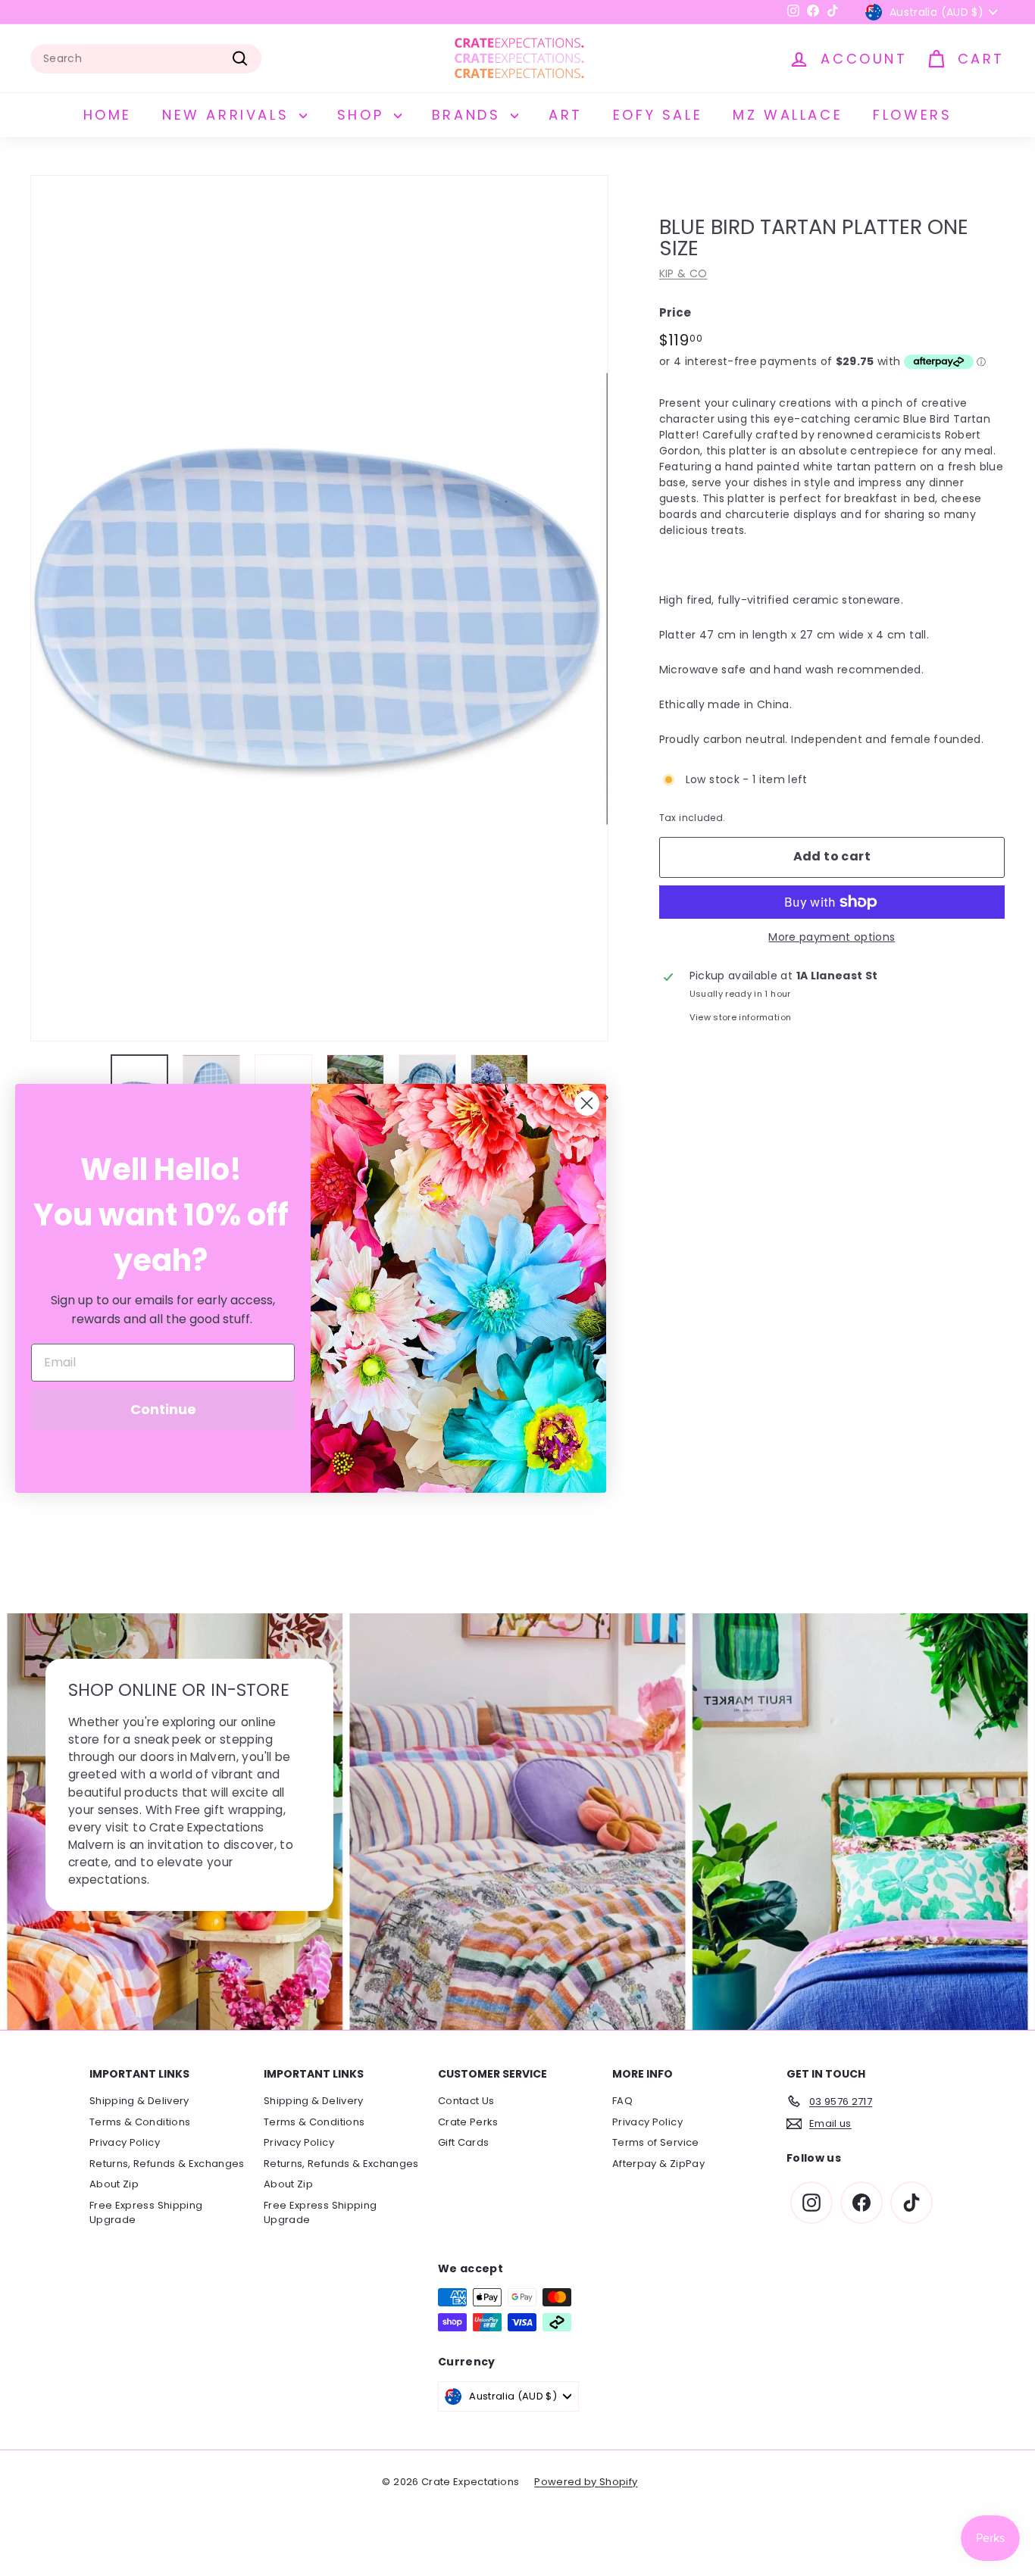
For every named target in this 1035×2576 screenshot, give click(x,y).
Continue (163, 1409)
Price (675, 312)
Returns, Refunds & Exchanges (167, 2164)
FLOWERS (912, 115)
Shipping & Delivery (139, 2101)
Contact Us (466, 2101)
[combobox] (146, 59)
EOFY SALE (658, 115)
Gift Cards (464, 2142)
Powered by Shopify (586, 2482)
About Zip (114, 2184)
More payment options (832, 937)
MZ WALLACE (788, 115)
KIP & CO (683, 273)
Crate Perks (468, 2122)
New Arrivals (229, 115)
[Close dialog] (587, 1103)
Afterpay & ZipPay (658, 2164)
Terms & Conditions (140, 2122)
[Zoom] (319, 608)
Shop (364, 115)
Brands (469, 115)
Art (566, 115)
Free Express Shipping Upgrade (146, 2213)
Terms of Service (656, 2142)
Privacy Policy (125, 2142)
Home (108, 115)
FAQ (622, 2101)
